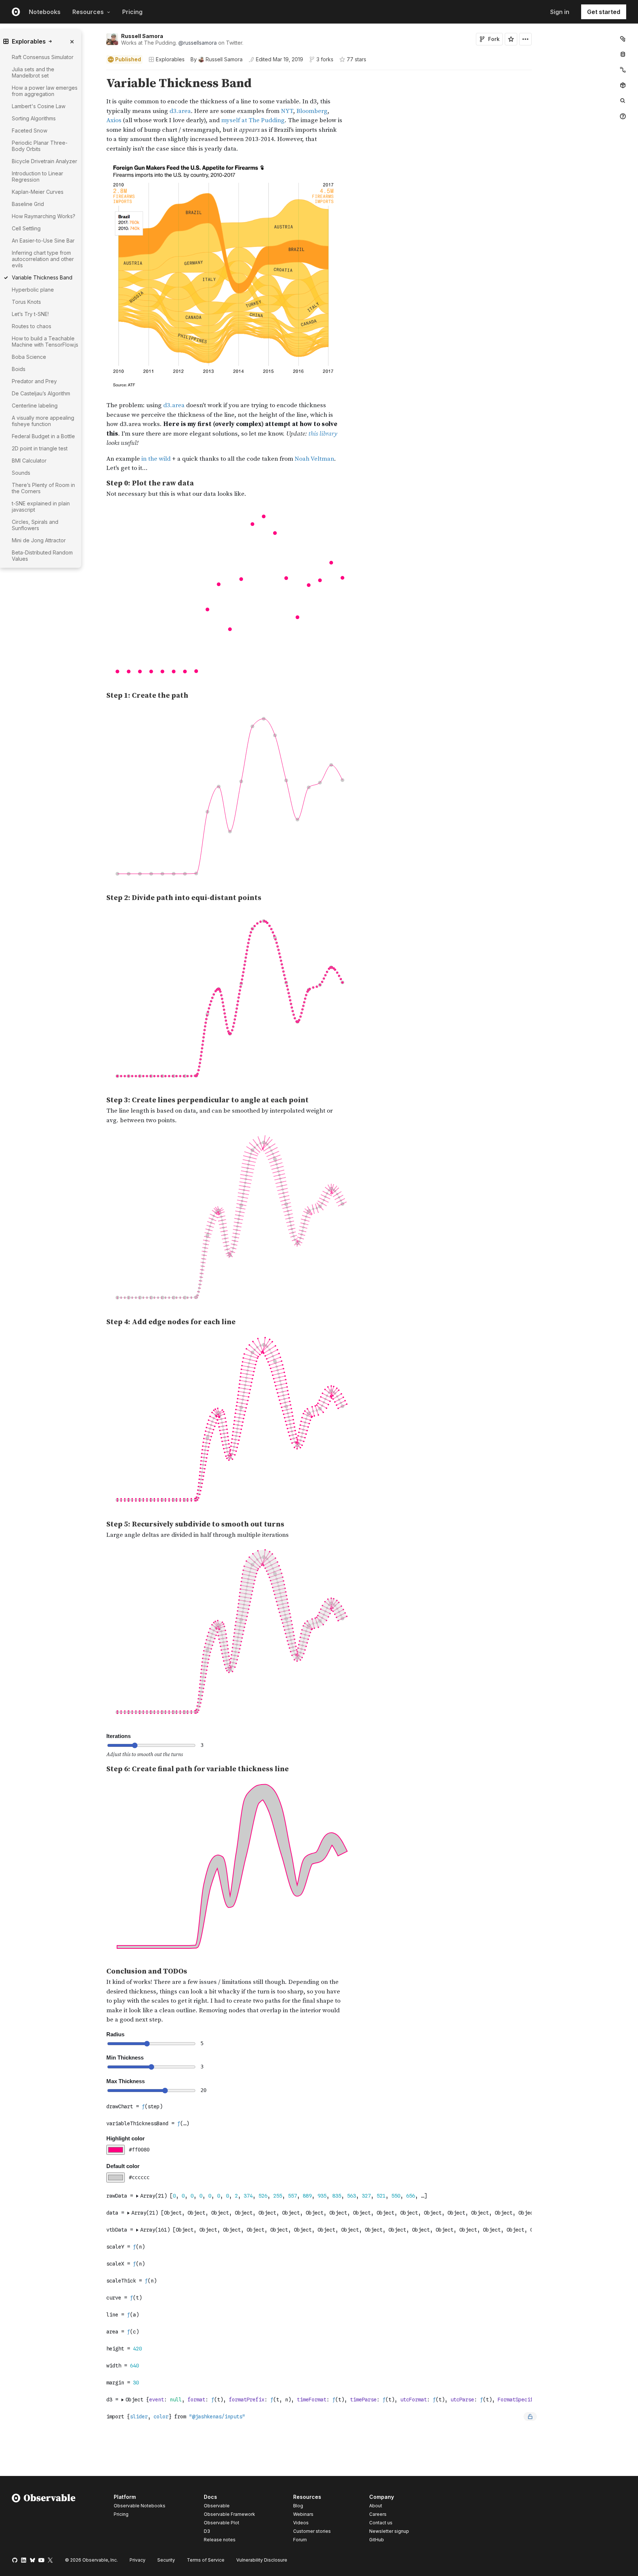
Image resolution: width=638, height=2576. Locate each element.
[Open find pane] (623, 101)
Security (166, 2560)
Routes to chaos (32, 326)
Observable (217, 2506)
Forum (300, 2540)
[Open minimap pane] (623, 70)
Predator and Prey (34, 381)
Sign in (560, 12)
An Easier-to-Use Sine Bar (43, 241)
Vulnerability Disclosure (262, 2560)
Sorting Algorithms (34, 118)
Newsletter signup (389, 2531)
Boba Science (29, 357)
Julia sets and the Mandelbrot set (33, 72)
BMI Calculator (29, 461)
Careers (378, 2514)
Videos (301, 2523)
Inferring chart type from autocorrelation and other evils (43, 259)
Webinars (303, 2514)
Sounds (21, 473)
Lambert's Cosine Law (39, 106)
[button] (98, 73)
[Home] (44, 2520)
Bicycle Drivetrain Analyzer (44, 161)
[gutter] (51, 595)
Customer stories (312, 2531)
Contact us (381, 2523)
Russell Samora (142, 36)
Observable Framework (229, 2514)
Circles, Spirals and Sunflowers (35, 525)
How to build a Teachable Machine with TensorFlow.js (45, 341)
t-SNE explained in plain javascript (41, 506)
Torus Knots (26, 302)
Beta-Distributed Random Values (42, 556)
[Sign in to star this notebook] (511, 39)
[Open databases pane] (623, 54)
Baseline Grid (28, 204)
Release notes (220, 2540)
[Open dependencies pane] (623, 85)
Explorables (170, 59)
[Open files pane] (623, 39)
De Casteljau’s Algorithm (41, 393)
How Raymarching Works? (44, 216)
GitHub (377, 2540)
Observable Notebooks (140, 2506)
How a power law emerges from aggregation (45, 91)
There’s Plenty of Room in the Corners (43, 488)
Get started (604, 12)
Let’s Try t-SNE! (30, 314)
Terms (206, 2560)
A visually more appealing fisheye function (43, 421)
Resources (88, 12)
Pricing (132, 12)
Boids (19, 369)
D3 (207, 2531)
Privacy (138, 2560)
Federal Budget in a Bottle (43, 436)
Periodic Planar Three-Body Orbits (40, 146)
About (376, 2506)
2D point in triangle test (40, 448)
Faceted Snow (30, 130)
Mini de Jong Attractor (39, 540)
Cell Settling (26, 228)
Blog (298, 2506)
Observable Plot (222, 2523)
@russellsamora (198, 43)
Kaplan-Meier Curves (38, 192)
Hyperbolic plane (33, 290)
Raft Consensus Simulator (43, 57)
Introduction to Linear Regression (37, 176)
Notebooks (45, 12)
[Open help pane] (623, 116)
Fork (494, 39)
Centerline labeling (35, 406)
